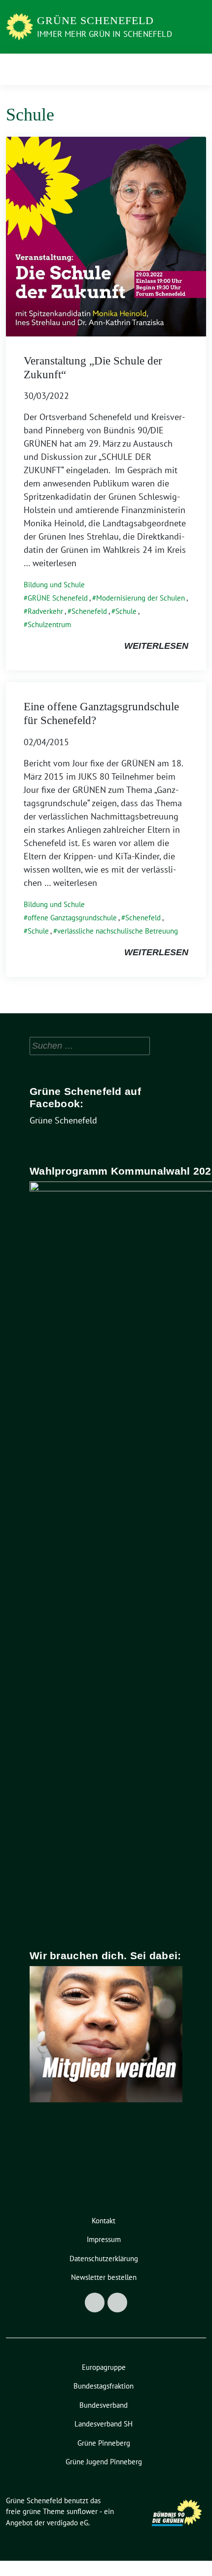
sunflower (82, 2511)
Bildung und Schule (54, 585)
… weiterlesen (50, 563)
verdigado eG (68, 2523)
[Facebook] (95, 2303)
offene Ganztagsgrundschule (72, 918)
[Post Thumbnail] (106, 236)
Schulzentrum (49, 624)
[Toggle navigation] (195, 69)
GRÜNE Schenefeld (58, 598)
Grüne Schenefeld (95, 20)
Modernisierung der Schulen (141, 598)
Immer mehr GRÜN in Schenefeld (105, 34)
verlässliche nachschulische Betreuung (118, 931)
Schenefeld (89, 611)
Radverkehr (45, 611)
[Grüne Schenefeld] (19, 26)
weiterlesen (156, 646)
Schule (126, 611)
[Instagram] (117, 2303)
